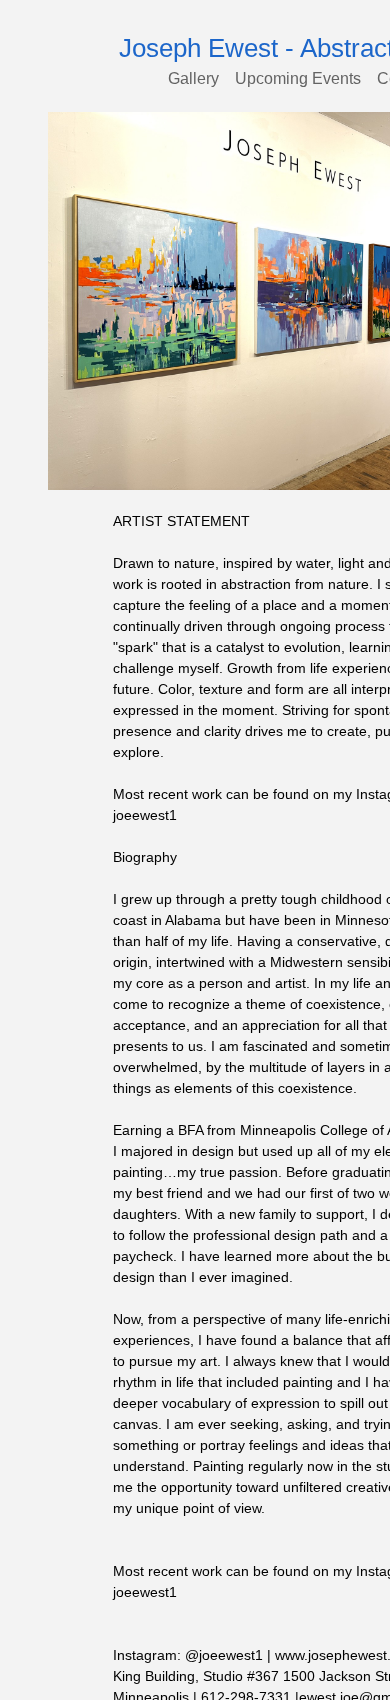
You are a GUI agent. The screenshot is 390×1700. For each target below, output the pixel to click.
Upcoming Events (298, 78)
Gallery (198, 78)
